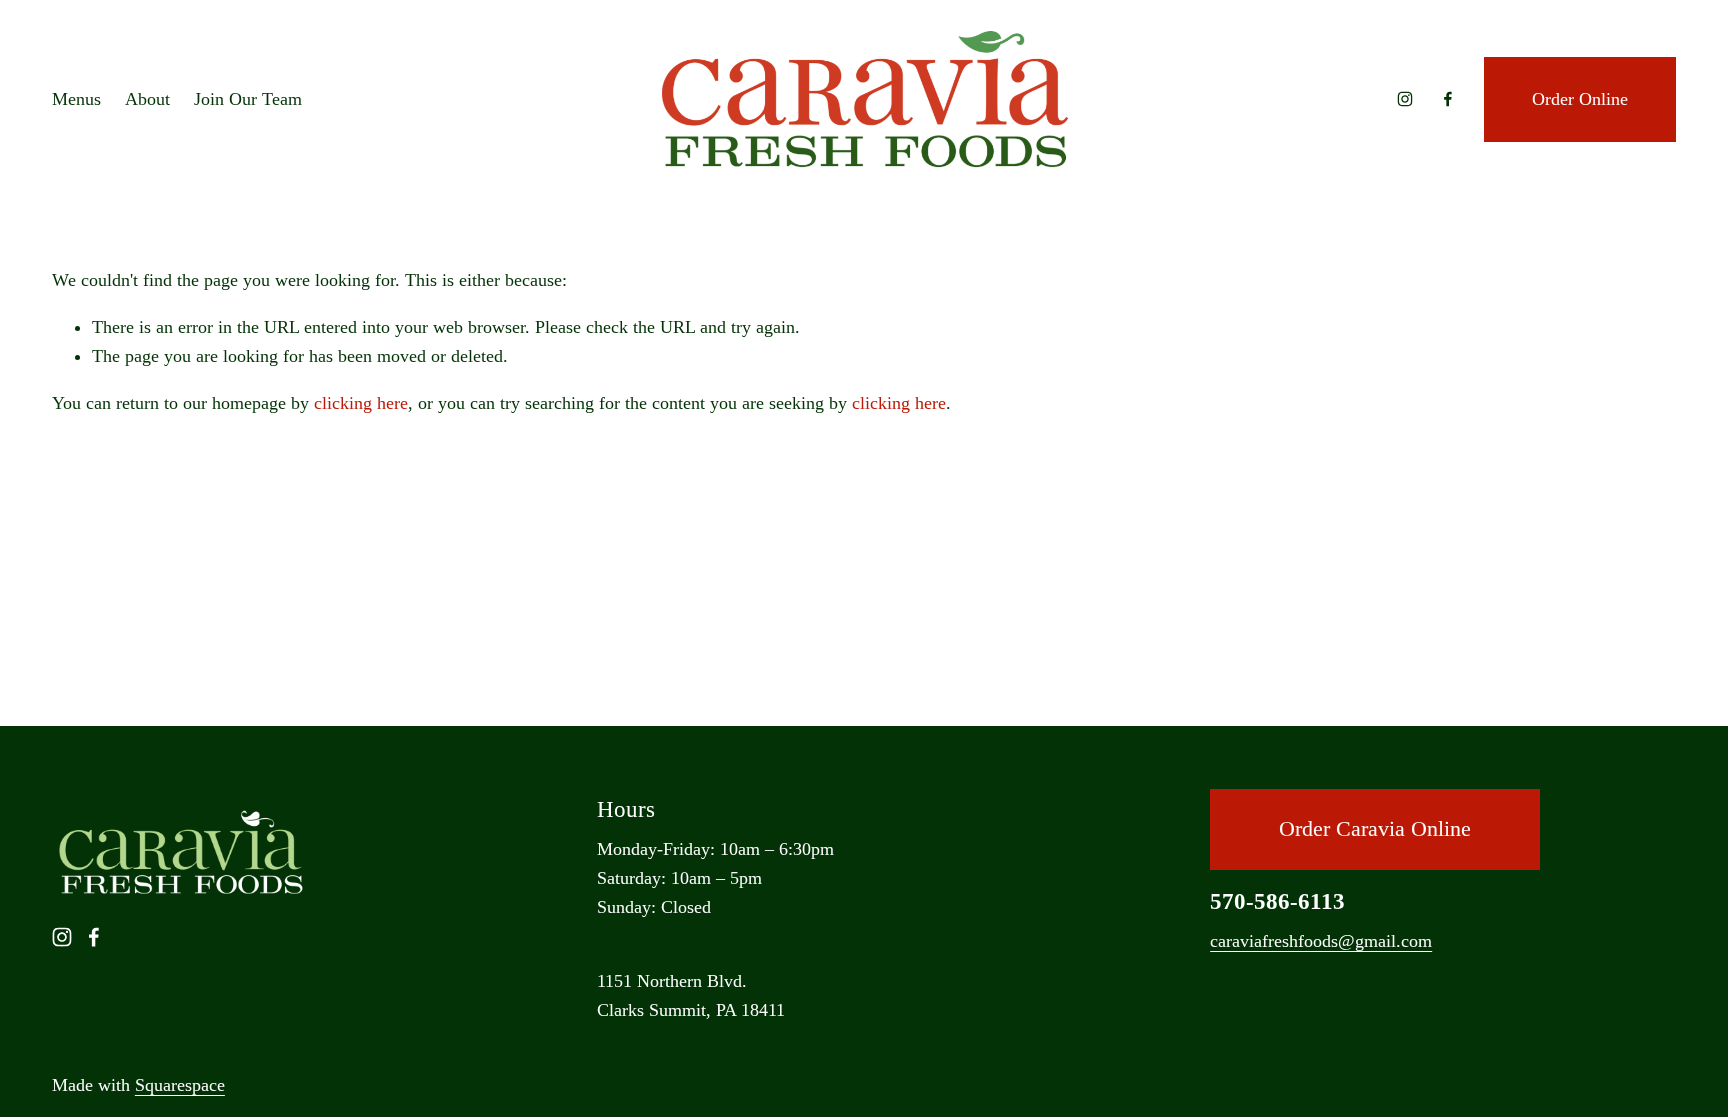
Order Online (1580, 99)
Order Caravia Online (1375, 829)
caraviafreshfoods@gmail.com (1321, 941)
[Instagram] (1405, 99)
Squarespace (180, 1085)
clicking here (361, 403)
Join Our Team (248, 99)
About (147, 99)
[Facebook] (1448, 99)
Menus (76, 99)
